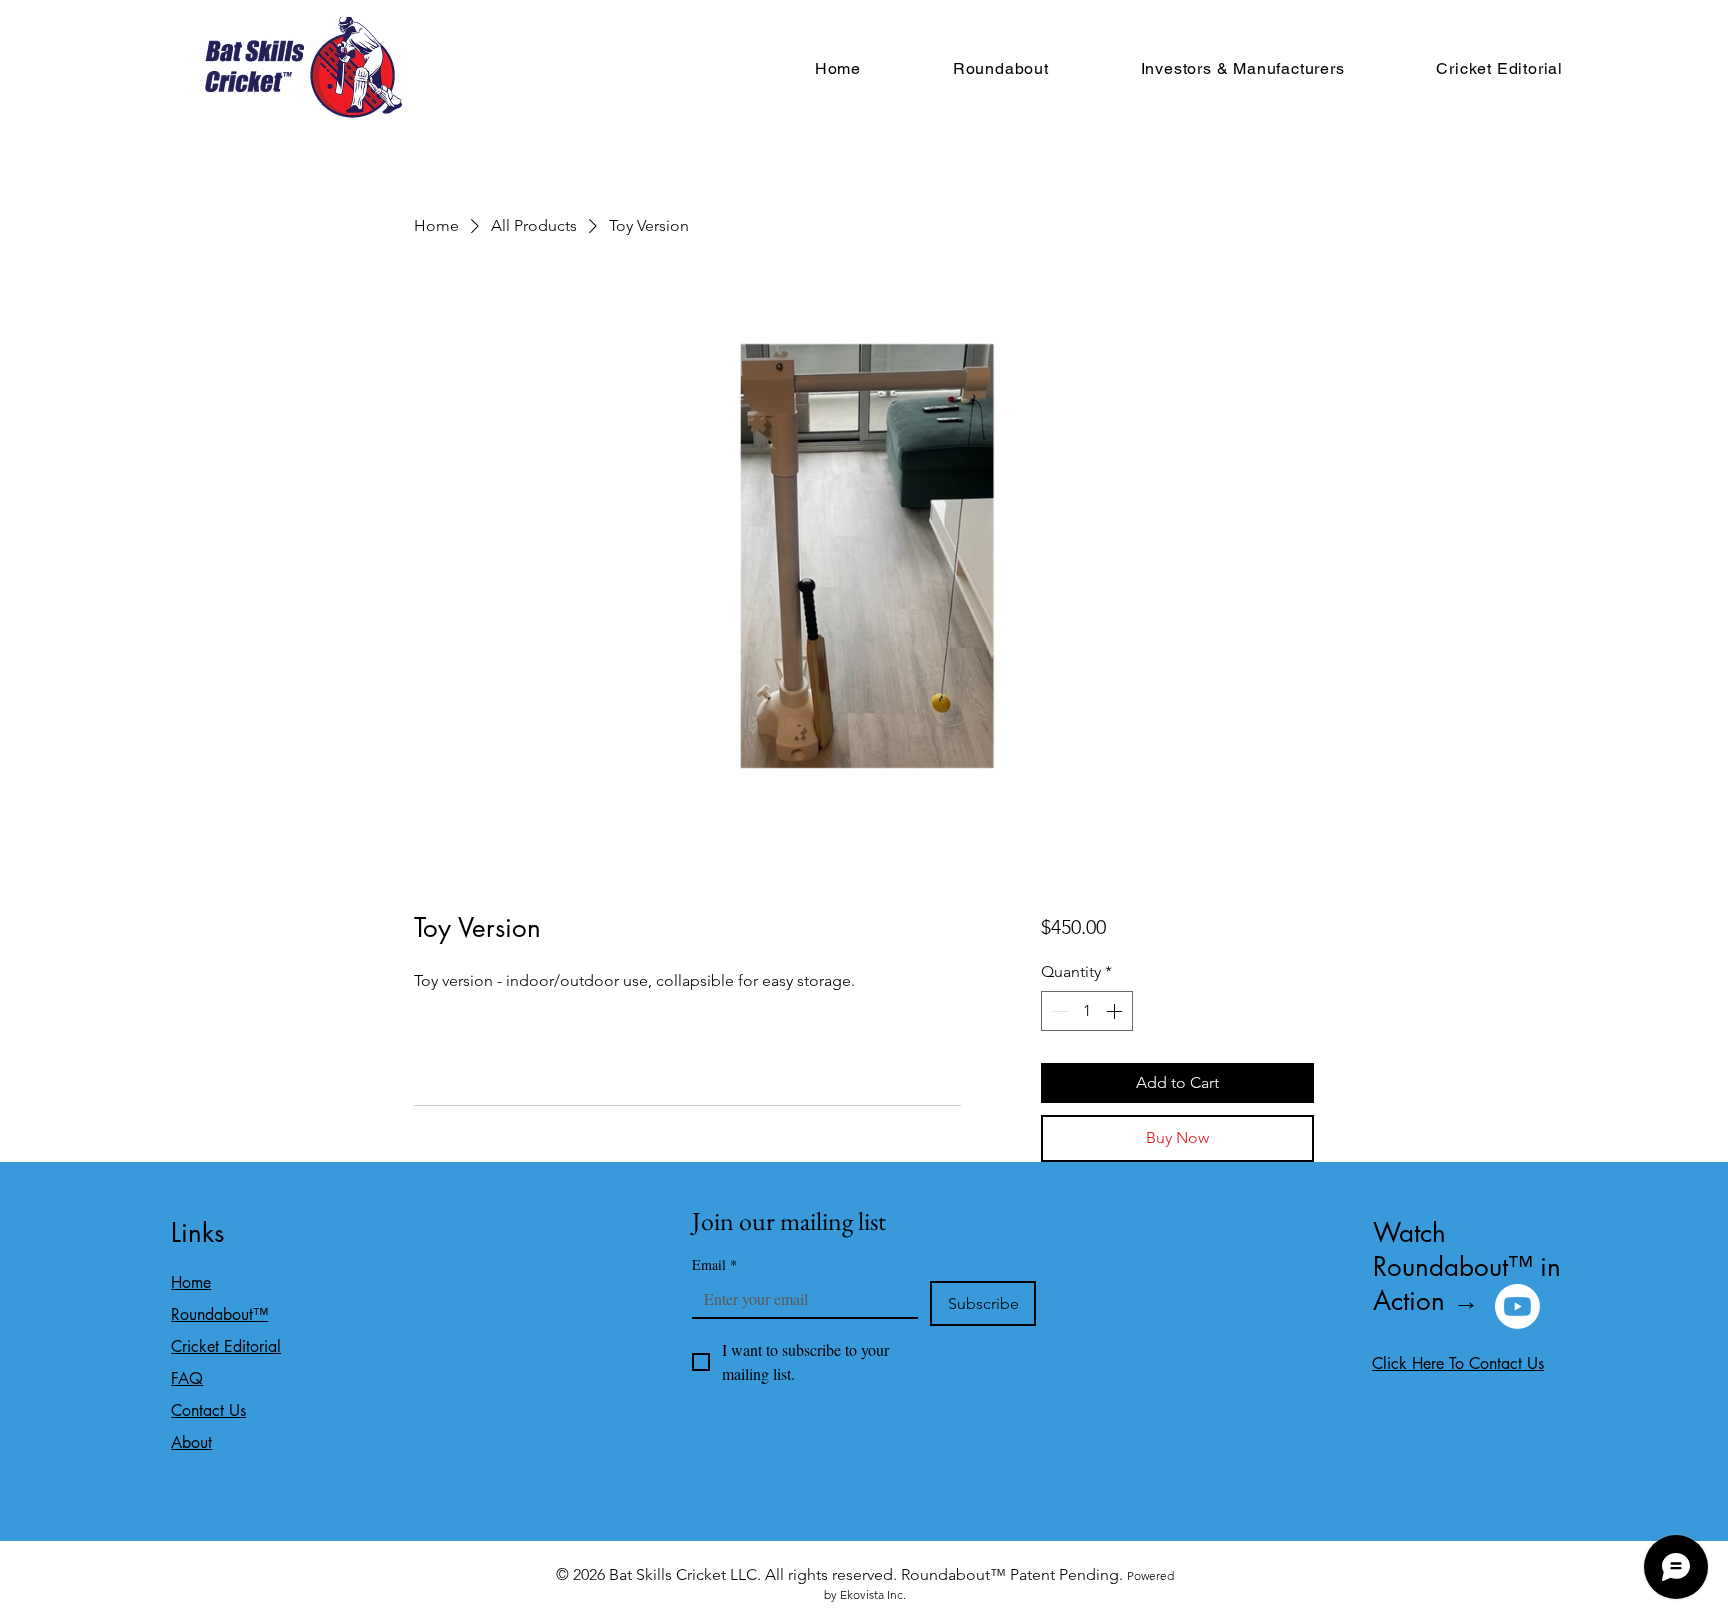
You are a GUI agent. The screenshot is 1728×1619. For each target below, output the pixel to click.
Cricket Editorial (226, 1346)
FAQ (187, 1378)
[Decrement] (1058, 1011)
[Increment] (1116, 1011)
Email (714, 1264)
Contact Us (208, 1410)
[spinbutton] (1087, 1011)
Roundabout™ (219, 1314)
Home (191, 1282)
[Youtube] (1517, 1306)
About (191, 1442)
